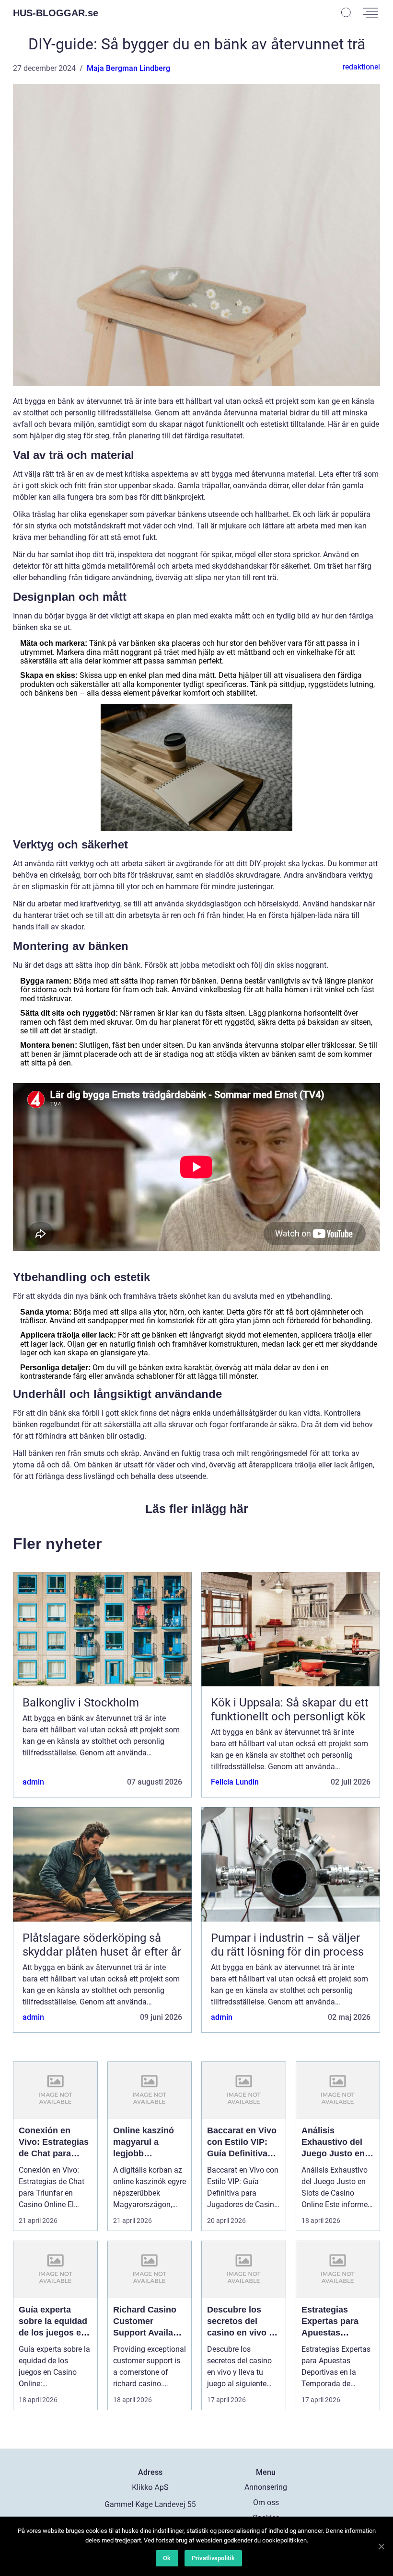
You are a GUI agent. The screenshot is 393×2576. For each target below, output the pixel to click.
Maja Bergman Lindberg (128, 68)
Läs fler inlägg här (197, 1509)
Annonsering (266, 2487)
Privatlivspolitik (213, 2558)
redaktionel (361, 67)
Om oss (266, 2502)
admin (33, 1782)
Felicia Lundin (235, 1782)
